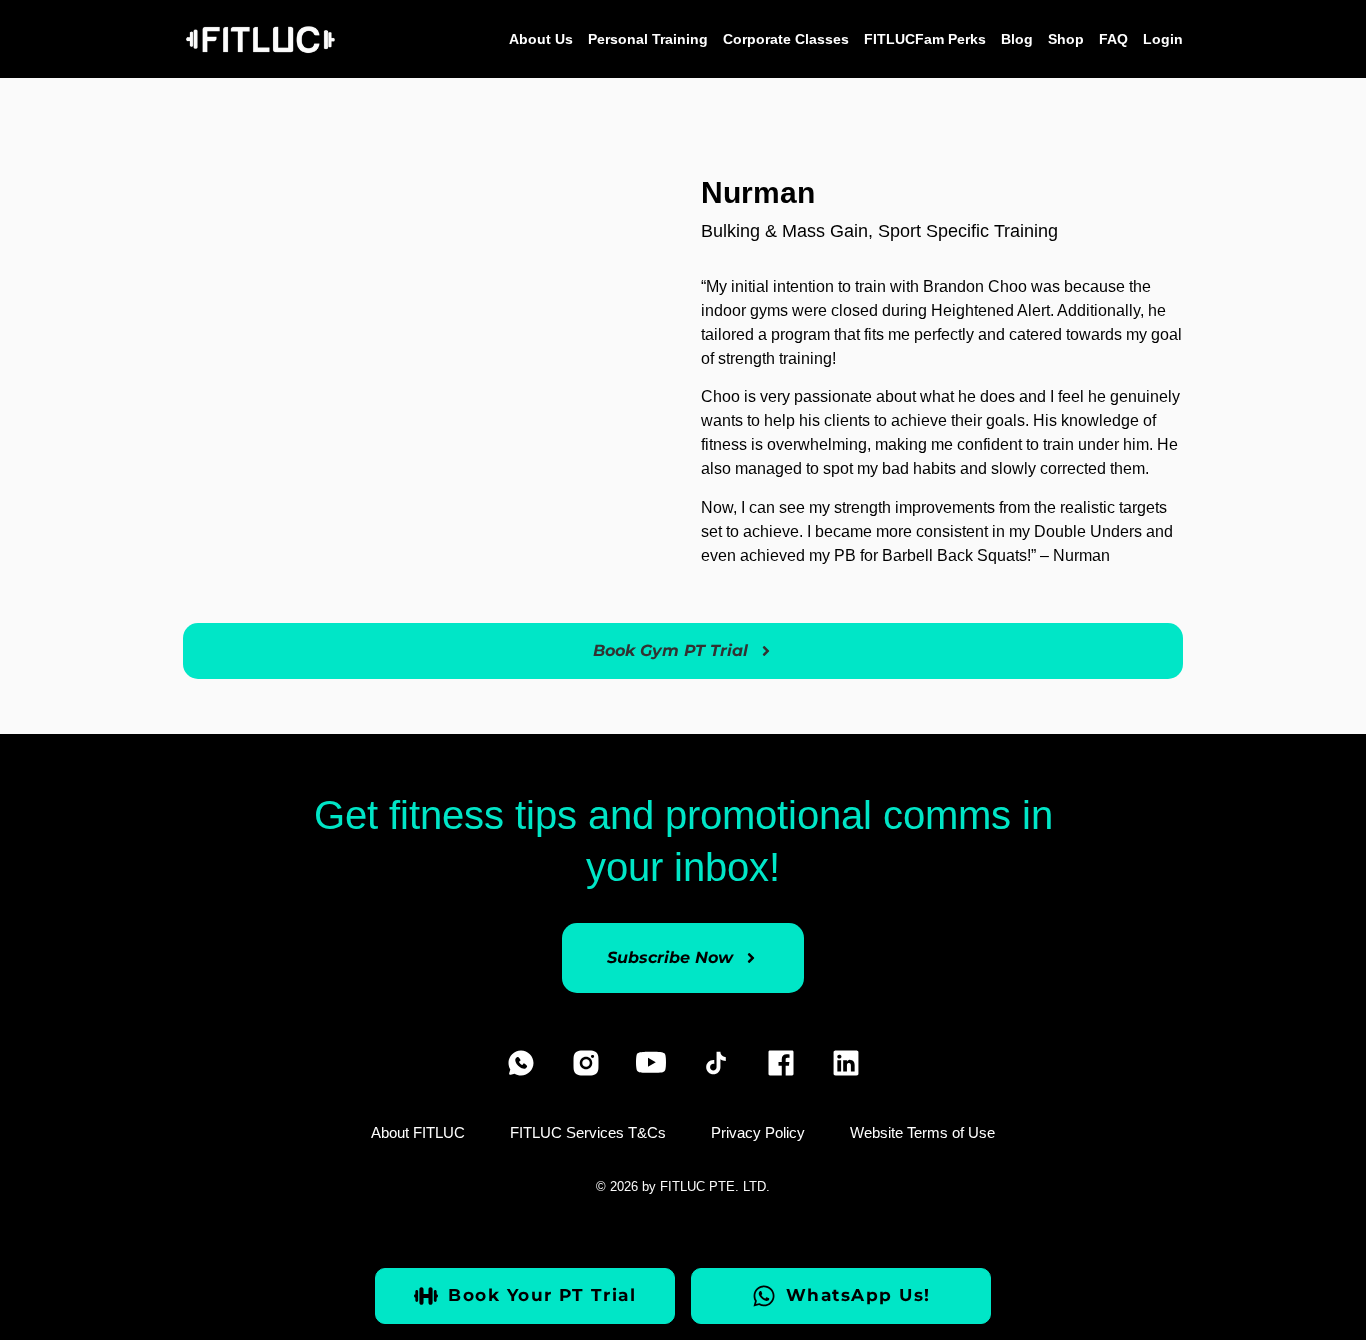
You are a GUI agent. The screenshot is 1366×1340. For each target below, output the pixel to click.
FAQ (1113, 39)
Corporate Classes (786, 39)
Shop (1066, 39)
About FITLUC (418, 1132)
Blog (1017, 39)
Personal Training (648, 39)
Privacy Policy (758, 1132)
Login (1163, 39)
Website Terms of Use (922, 1132)
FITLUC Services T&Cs (588, 1132)
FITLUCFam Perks (925, 39)
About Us (541, 39)
